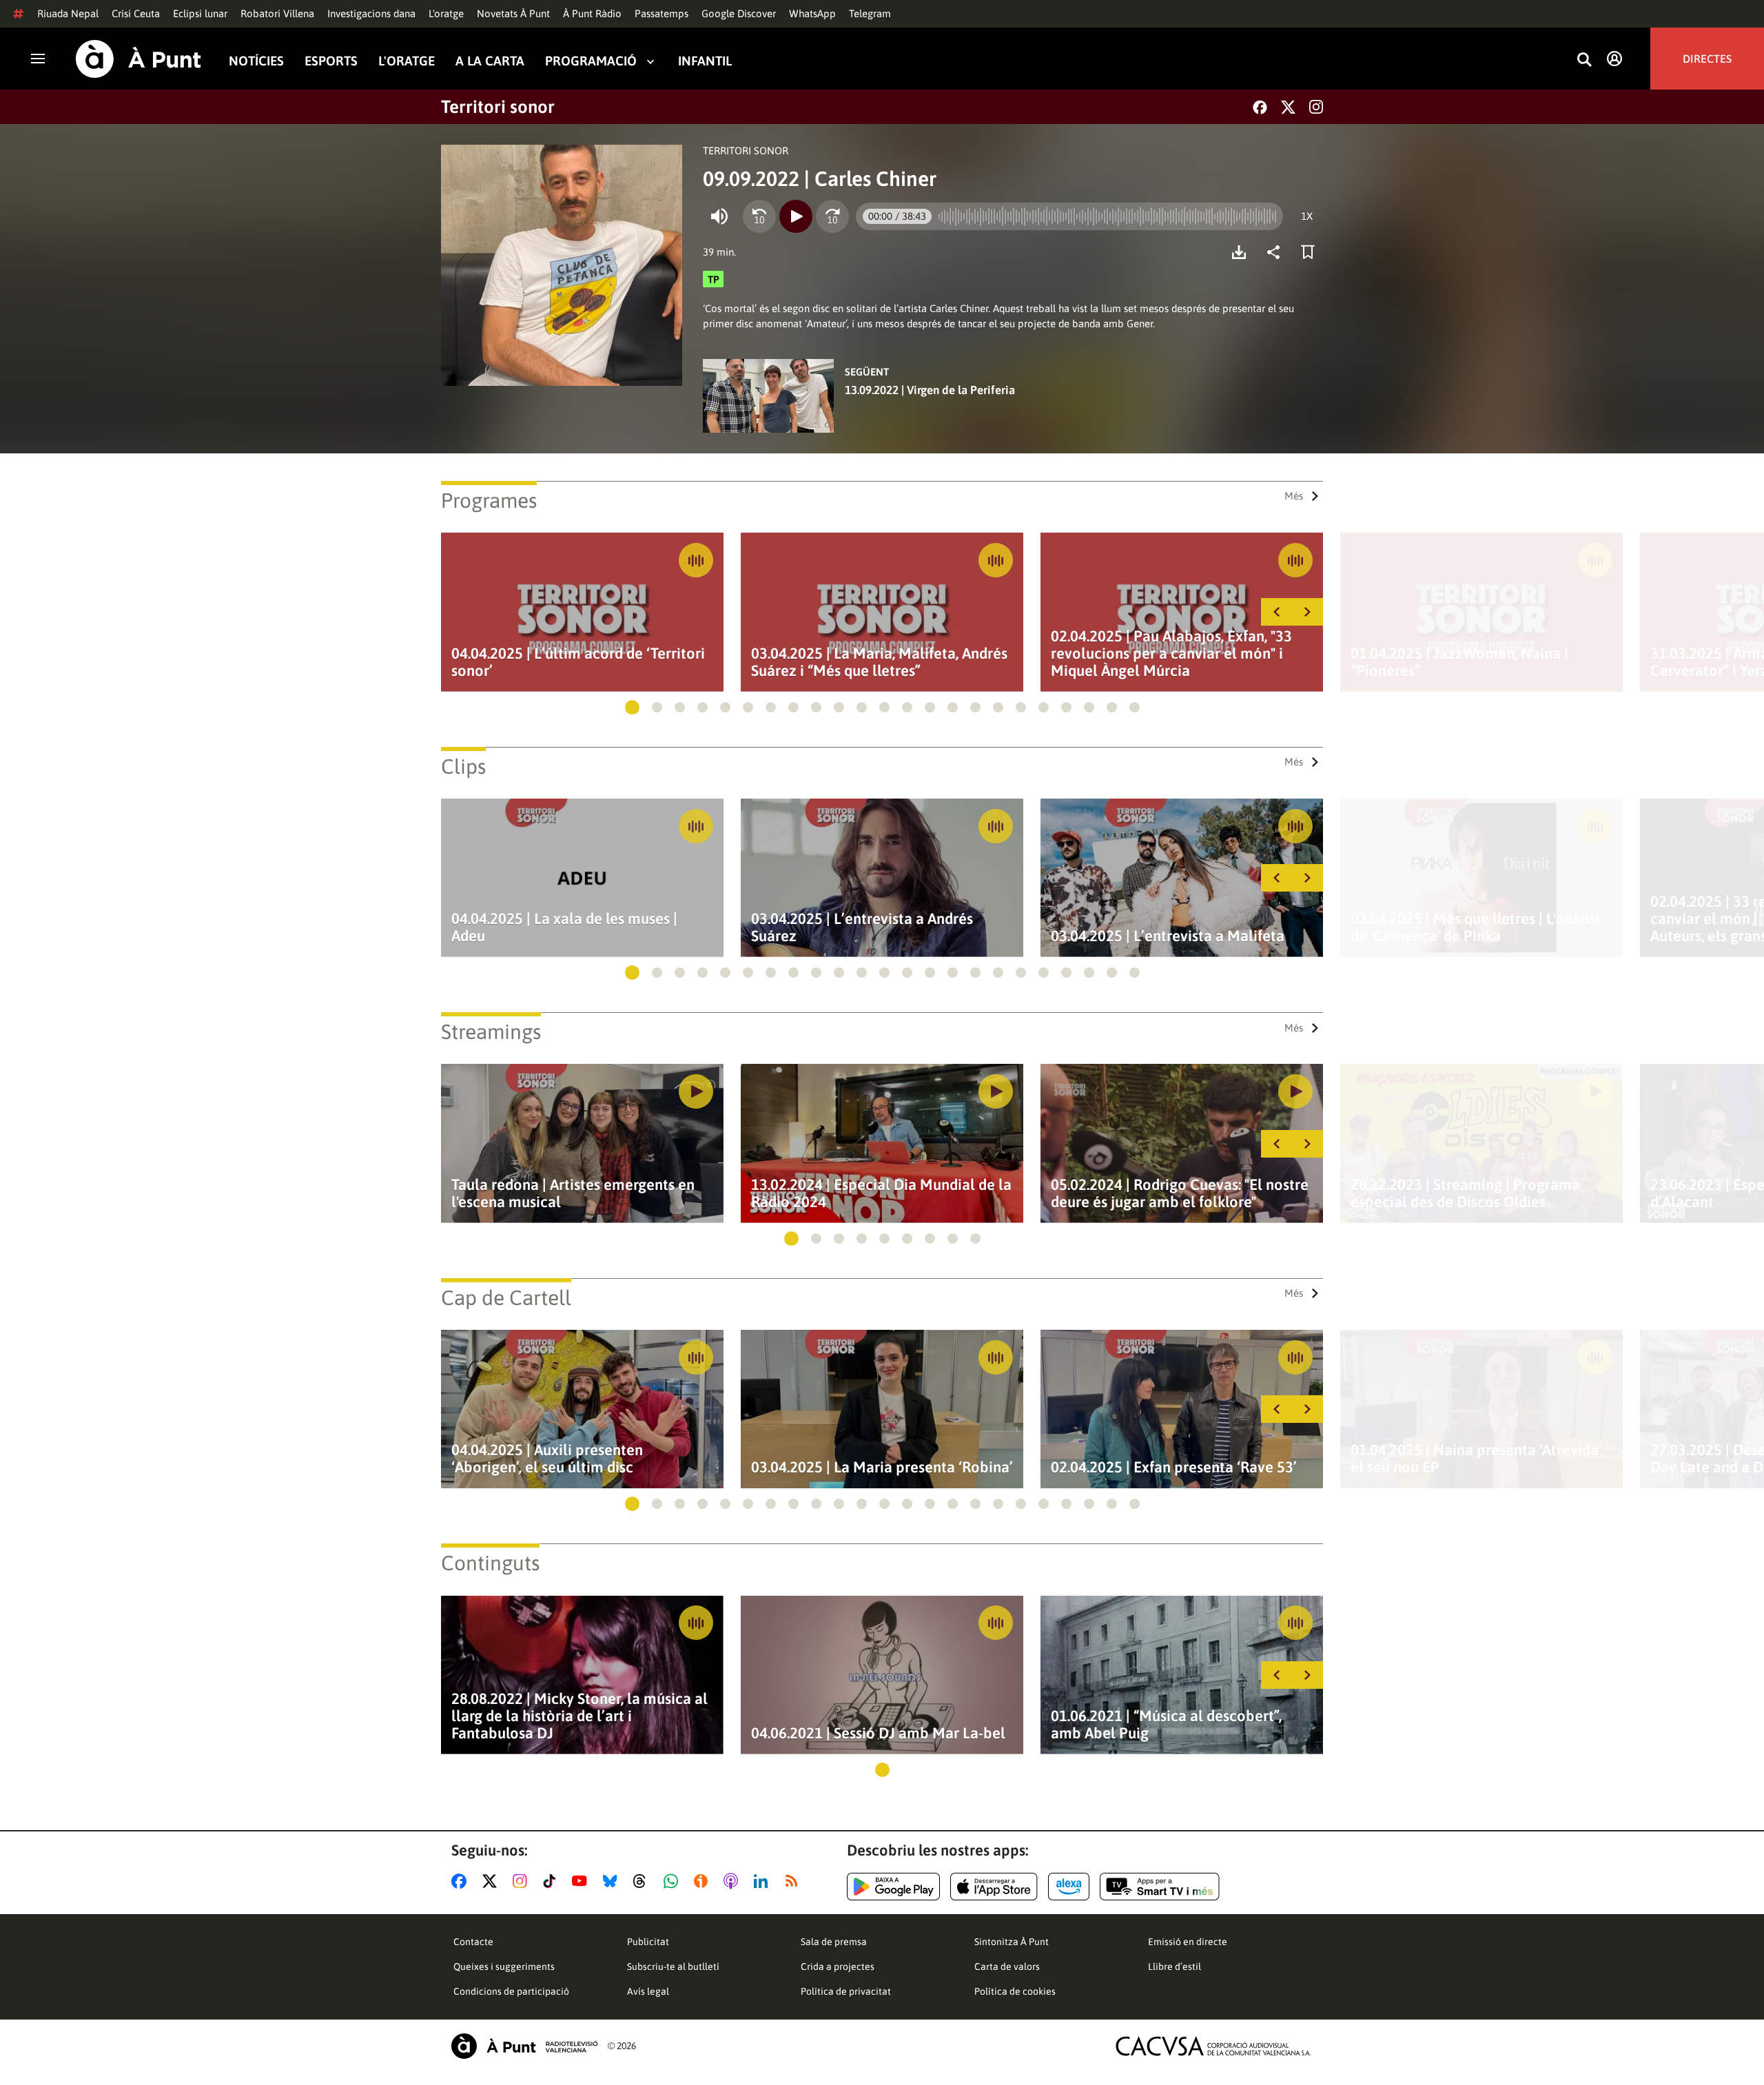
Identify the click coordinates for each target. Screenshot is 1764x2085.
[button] (632, 707)
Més (1294, 496)
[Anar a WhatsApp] (674, 1881)
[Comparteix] (1277, 252)
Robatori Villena (277, 13)
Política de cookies (1015, 1991)
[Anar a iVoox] (704, 1881)
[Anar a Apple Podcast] (734, 1881)
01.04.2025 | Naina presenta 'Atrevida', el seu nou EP (1477, 1459)
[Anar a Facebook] (462, 1881)
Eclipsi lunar (200, 13)
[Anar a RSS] (794, 1881)
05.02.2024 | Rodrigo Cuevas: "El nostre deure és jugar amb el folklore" (1180, 1193)
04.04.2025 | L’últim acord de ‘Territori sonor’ (578, 662)
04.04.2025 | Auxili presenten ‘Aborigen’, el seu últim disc (547, 1459)
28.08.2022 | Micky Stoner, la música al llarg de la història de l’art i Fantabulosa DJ (580, 1716)
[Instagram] (1316, 107)
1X (1307, 216)
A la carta (490, 61)
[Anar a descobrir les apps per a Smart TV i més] (1160, 1887)
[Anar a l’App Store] (994, 1887)
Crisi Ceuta (136, 13)
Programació (591, 61)
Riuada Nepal (68, 13)
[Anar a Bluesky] (613, 1881)
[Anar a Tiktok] (552, 1881)
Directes (1707, 59)
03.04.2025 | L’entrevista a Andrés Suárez (862, 927)
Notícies (256, 61)
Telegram (870, 13)
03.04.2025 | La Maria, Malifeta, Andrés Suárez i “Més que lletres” (879, 662)
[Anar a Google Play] (893, 1887)
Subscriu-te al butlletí (673, 1966)
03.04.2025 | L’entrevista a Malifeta (1168, 936)
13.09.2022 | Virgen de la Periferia (930, 390)
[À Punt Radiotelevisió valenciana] (524, 2046)
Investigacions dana (371, 13)
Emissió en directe (1188, 1942)
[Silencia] (719, 216)
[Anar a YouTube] (582, 1881)
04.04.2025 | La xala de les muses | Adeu (564, 927)
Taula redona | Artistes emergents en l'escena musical (573, 1193)
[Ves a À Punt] (139, 59)
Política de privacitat (846, 1991)
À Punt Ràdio (592, 13)
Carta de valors (1007, 1966)
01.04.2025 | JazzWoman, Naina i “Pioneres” (1459, 662)
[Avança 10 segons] (832, 216)
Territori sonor (498, 107)
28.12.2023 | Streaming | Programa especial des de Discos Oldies (1465, 1193)
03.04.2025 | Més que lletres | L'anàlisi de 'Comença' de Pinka (1475, 927)
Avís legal (648, 1991)
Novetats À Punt (513, 13)
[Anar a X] (492, 1881)
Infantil (705, 61)
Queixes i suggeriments (504, 1966)
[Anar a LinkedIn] (763, 1881)
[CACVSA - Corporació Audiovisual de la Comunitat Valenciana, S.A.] (1213, 2046)
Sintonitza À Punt (1012, 1942)
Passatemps (661, 13)
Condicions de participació (511, 1991)
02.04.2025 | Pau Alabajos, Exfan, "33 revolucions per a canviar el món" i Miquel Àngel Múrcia (1171, 654)
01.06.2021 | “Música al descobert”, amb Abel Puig (1166, 1725)
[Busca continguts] (1584, 60)
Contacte (473, 1942)
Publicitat (648, 1942)
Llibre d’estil (1175, 1966)
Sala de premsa (834, 1942)
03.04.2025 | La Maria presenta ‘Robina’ (882, 1467)
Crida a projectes (838, 1966)
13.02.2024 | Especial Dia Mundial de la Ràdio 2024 (881, 1193)
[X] (1288, 107)
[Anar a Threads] (643, 1881)
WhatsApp (812, 13)
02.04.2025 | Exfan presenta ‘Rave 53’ (1174, 1467)
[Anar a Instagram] (523, 1881)
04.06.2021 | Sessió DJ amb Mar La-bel (878, 1733)
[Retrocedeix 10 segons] (759, 216)
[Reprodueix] (796, 216)
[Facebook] (1260, 107)
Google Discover (739, 13)
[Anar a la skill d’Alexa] (1069, 1887)
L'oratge (446, 13)
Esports (331, 61)
